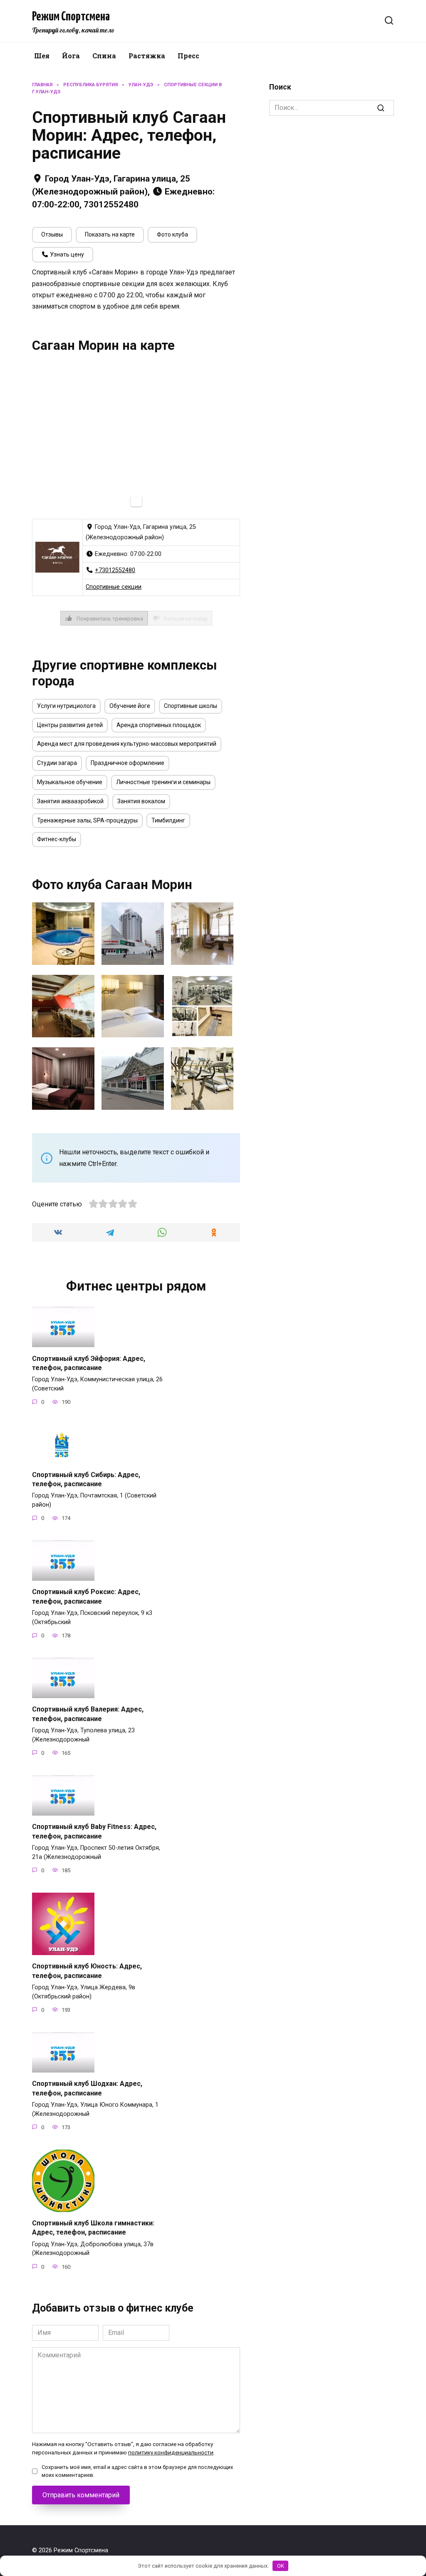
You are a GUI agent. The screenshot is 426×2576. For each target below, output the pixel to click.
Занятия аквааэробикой (70, 801)
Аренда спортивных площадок (159, 725)
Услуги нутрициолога (66, 706)
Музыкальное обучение (70, 782)
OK (281, 2566)
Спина (104, 56)
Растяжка (147, 56)
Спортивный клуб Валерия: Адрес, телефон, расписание (88, 1714)
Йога (71, 56)
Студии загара (57, 763)
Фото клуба (172, 234)
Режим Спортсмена (71, 17)
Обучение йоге (130, 706)
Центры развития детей (70, 725)
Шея (42, 56)
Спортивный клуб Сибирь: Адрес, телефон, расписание (86, 1479)
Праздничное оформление (128, 763)
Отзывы (52, 234)
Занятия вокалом (141, 801)
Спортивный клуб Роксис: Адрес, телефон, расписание (86, 1596)
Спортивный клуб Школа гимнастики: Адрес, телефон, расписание (93, 2228)
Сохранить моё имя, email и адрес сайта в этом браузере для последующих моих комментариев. (137, 2471)
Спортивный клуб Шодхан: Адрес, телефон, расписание (87, 2088)
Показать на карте (110, 234)
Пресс (188, 56)
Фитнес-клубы (57, 839)
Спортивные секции (114, 587)
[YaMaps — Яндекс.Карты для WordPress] (136, 501)
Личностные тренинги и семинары (163, 782)
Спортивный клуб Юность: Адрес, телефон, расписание (87, 1971)
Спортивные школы (191, 706)
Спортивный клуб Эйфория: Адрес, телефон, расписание (89, 1363)
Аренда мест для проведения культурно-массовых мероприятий (127, 744)
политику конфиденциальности (171, 2452)
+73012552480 (115, 570)
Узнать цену (66, 254)
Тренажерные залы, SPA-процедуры (87, 820)
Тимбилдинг (168, 820)
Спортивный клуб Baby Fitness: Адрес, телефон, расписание (94, 1831)
